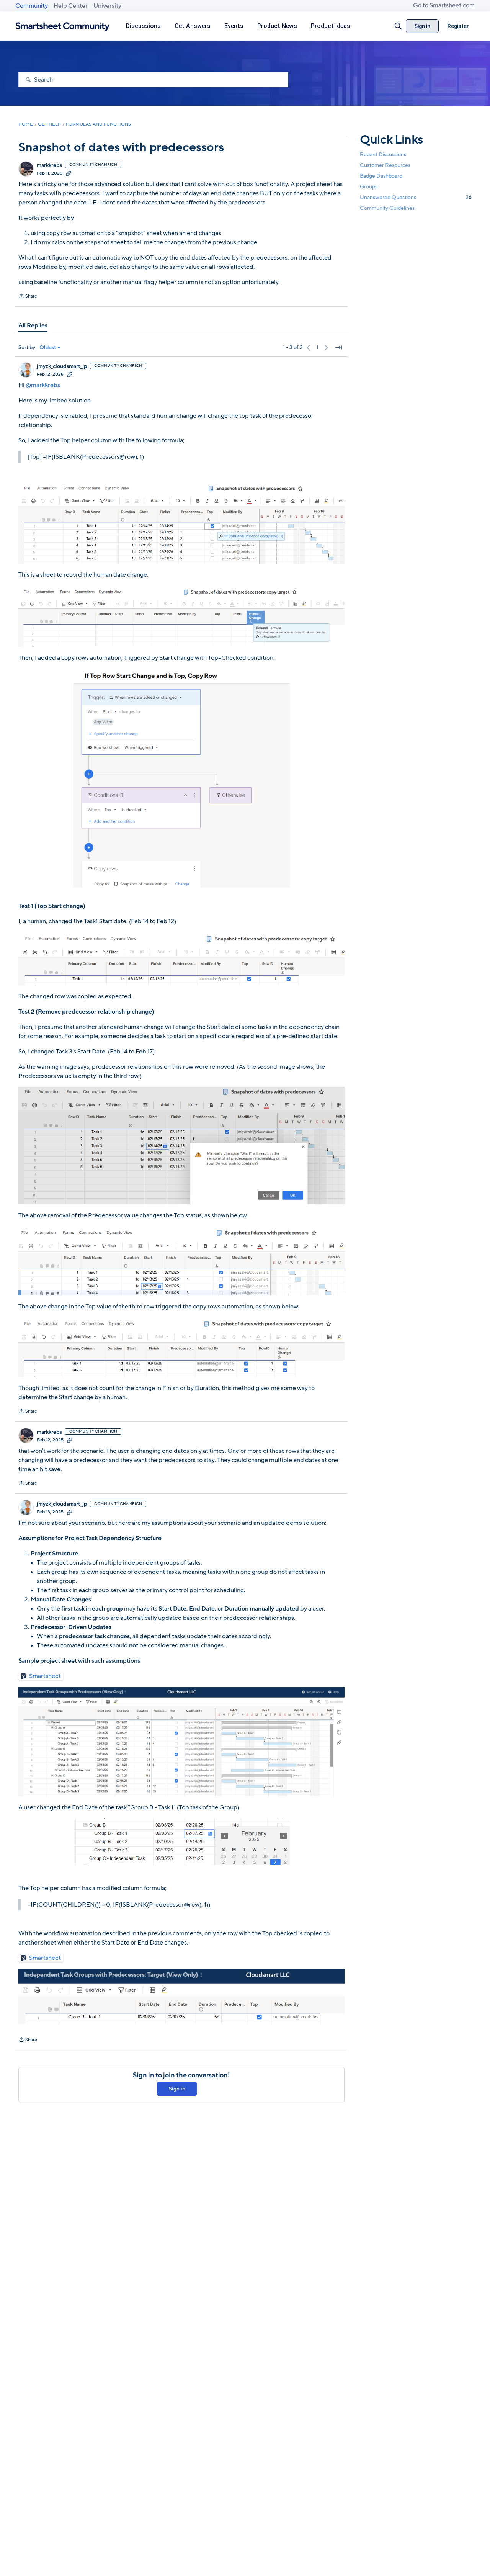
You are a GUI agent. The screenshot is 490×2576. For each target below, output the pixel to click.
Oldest (48, 348)
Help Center (71, 6)
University (107, 6)
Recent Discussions (383, 155)
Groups (369, 187)
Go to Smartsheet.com (444, 5)
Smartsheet (45, 1676)
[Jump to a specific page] (338, 348)
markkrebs (49, 165)
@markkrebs (43, 385)
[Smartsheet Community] (63, 26)
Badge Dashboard (381, 176)
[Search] (398, 26)
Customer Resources (385, 165)
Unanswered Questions (416, 197)
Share (28, 297)
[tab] (33, 325)
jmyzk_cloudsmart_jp (62, 366)
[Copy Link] (69, 173)
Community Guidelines (387, 209)
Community (32, 6)
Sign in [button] (177, 2089)
